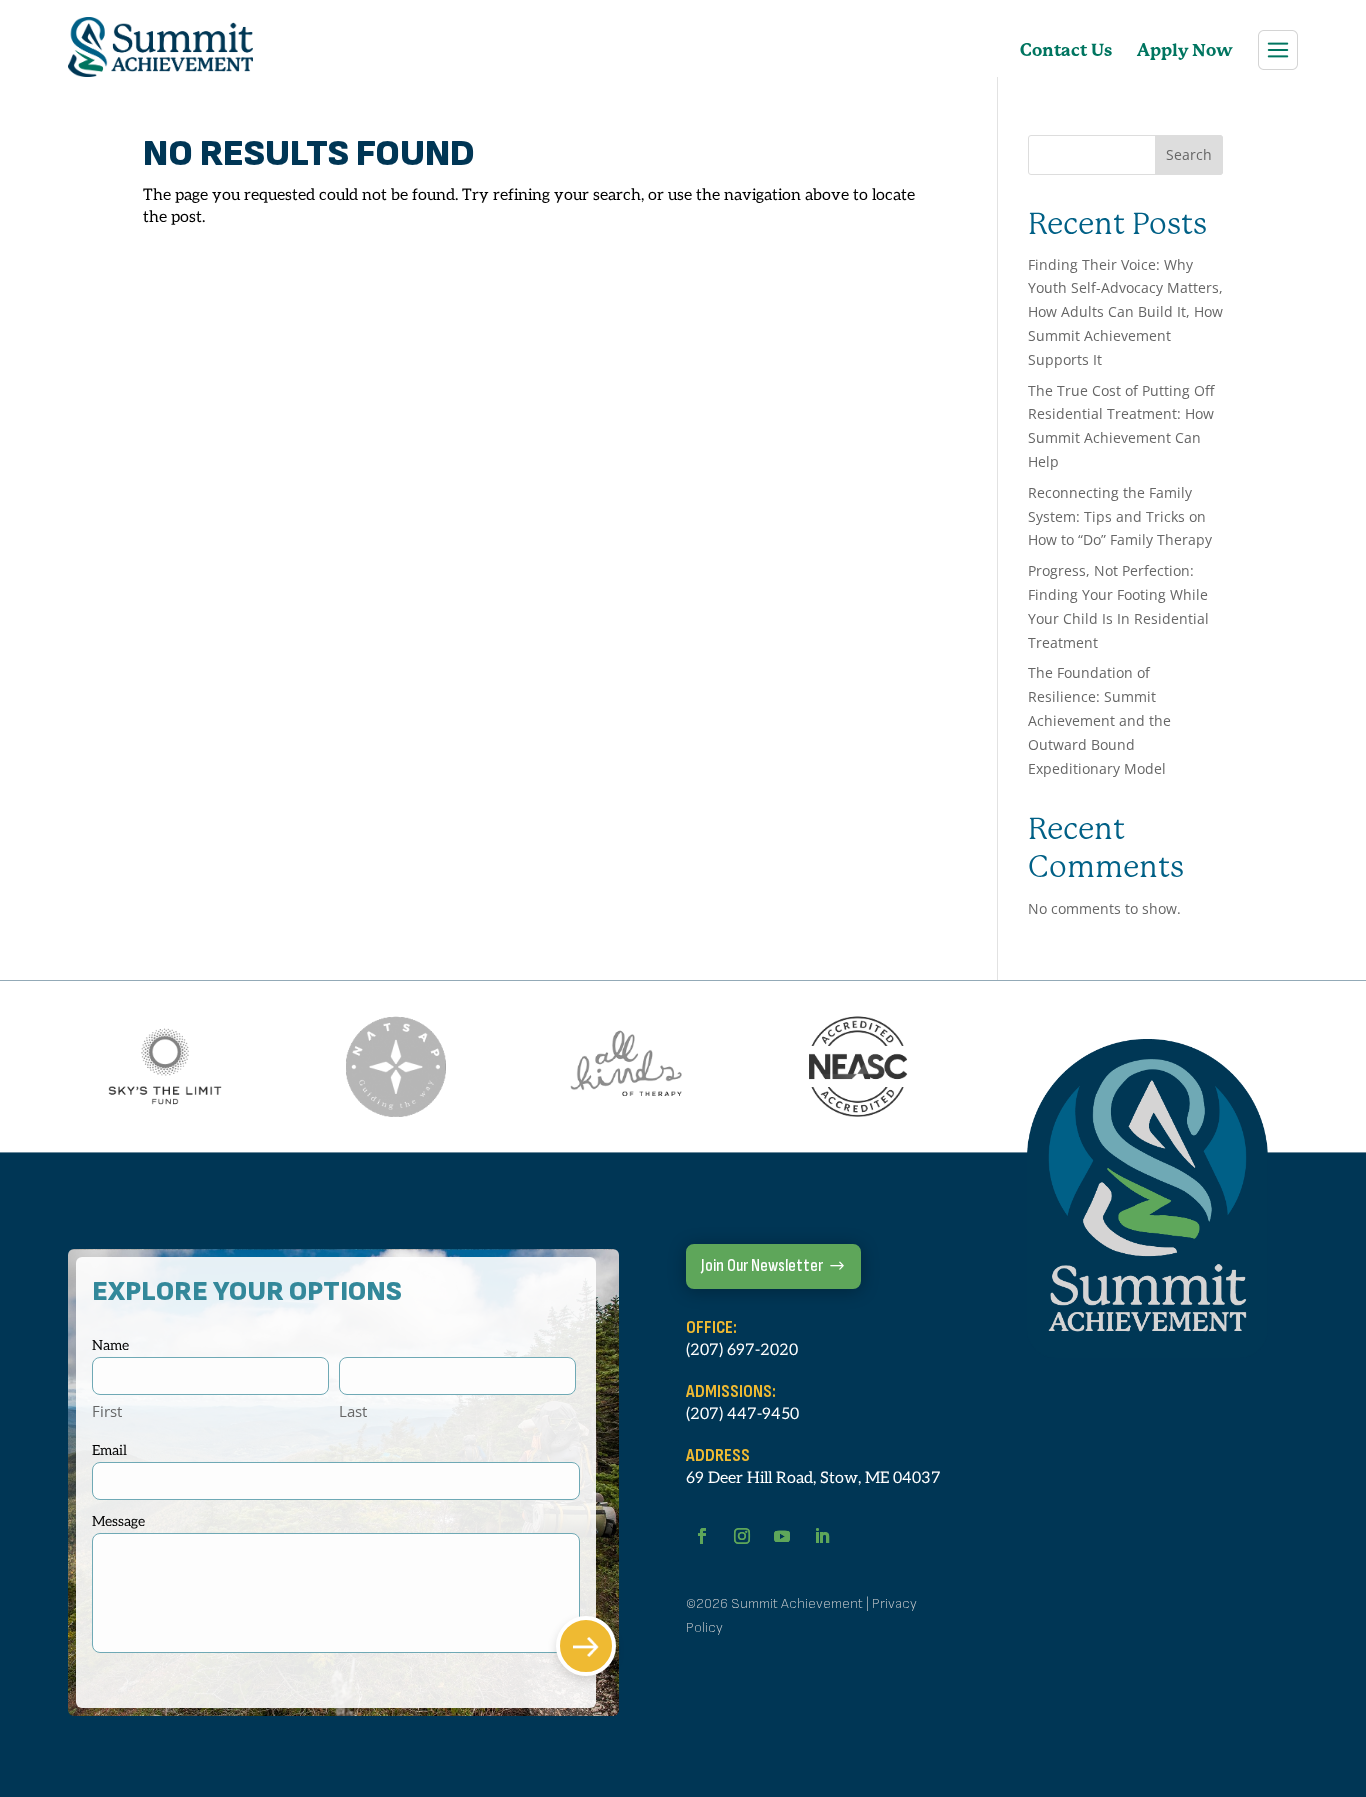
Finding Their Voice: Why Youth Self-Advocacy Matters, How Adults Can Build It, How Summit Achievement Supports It (1125, 312)
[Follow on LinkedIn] (822, 1536)
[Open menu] (1278, 50)
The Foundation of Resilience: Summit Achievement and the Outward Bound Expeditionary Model (1099, 720)
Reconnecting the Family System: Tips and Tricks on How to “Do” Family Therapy (1120, 516)
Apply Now (1185, 50)
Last (353, 1411)
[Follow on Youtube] (782, 1536)
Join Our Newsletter (762, 1265)
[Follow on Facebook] (702, 1536)
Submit (586, 1646)
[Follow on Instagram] (742, 1536)
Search (1189, 154)
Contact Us (1066, 50)
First (107, 1411)
